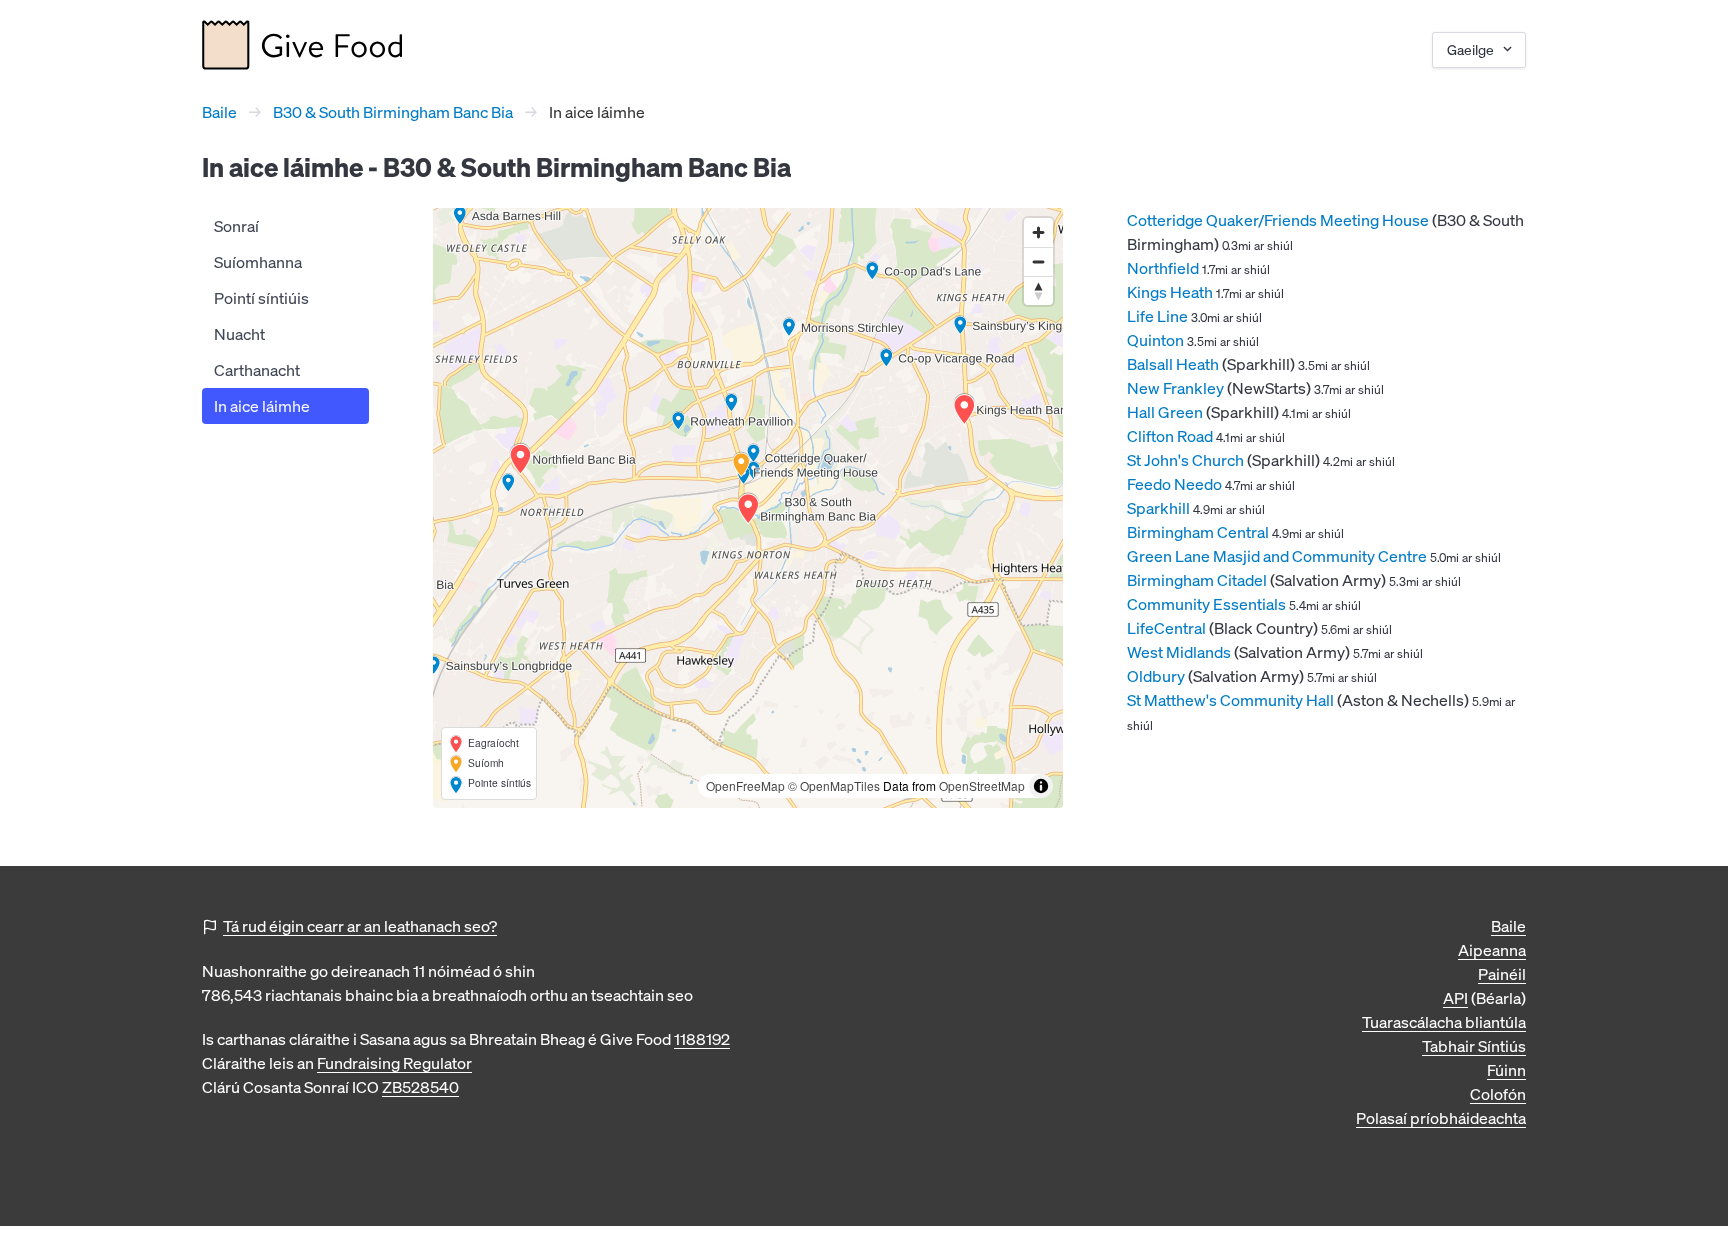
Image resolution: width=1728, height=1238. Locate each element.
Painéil (1502, 974)
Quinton (1155, 340)
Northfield (1163, 268)
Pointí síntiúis (261, 298)
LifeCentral (1166, 628)
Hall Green (1165, 412)
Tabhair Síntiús (1474, 1046)
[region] (748, 508)
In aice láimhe (262, 406)
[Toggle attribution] (1041, 786)
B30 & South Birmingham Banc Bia (393, 112)
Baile (219, 112)
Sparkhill (1158, 508)
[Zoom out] (1038, 261)
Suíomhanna (258, 262)
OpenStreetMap (982, 785)
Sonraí (236, 226)
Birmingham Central (1198, 532)
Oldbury (1156, 676)
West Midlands (1179, 652)
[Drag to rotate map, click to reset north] (1038, 290)
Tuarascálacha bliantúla (1444, 1022)
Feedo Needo (1174, 484)
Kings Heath (1170, 292)
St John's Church (1185, 460)
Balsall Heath (1173, 364)
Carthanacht (257, 370)
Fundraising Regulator (394, 1063)
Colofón (1498, 1094)
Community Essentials (1206, 604)
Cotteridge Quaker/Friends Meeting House (1278, 220)
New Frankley (1175, 388)
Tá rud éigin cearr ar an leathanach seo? (360, 926)
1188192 (702, 1039)
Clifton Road (1170, 436)
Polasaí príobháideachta (1441, 1118)
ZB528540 (420, 1087)
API (1455, 998)
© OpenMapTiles (834, 785)
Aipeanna (1492, 950)
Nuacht (239, 334)
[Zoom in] (1038, 232)
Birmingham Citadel (1197, 580)
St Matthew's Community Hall (1230, 700)
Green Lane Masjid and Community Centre (1277, 556)
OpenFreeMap (745, 785)
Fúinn (1506, 1070)
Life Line (1157, 316)
